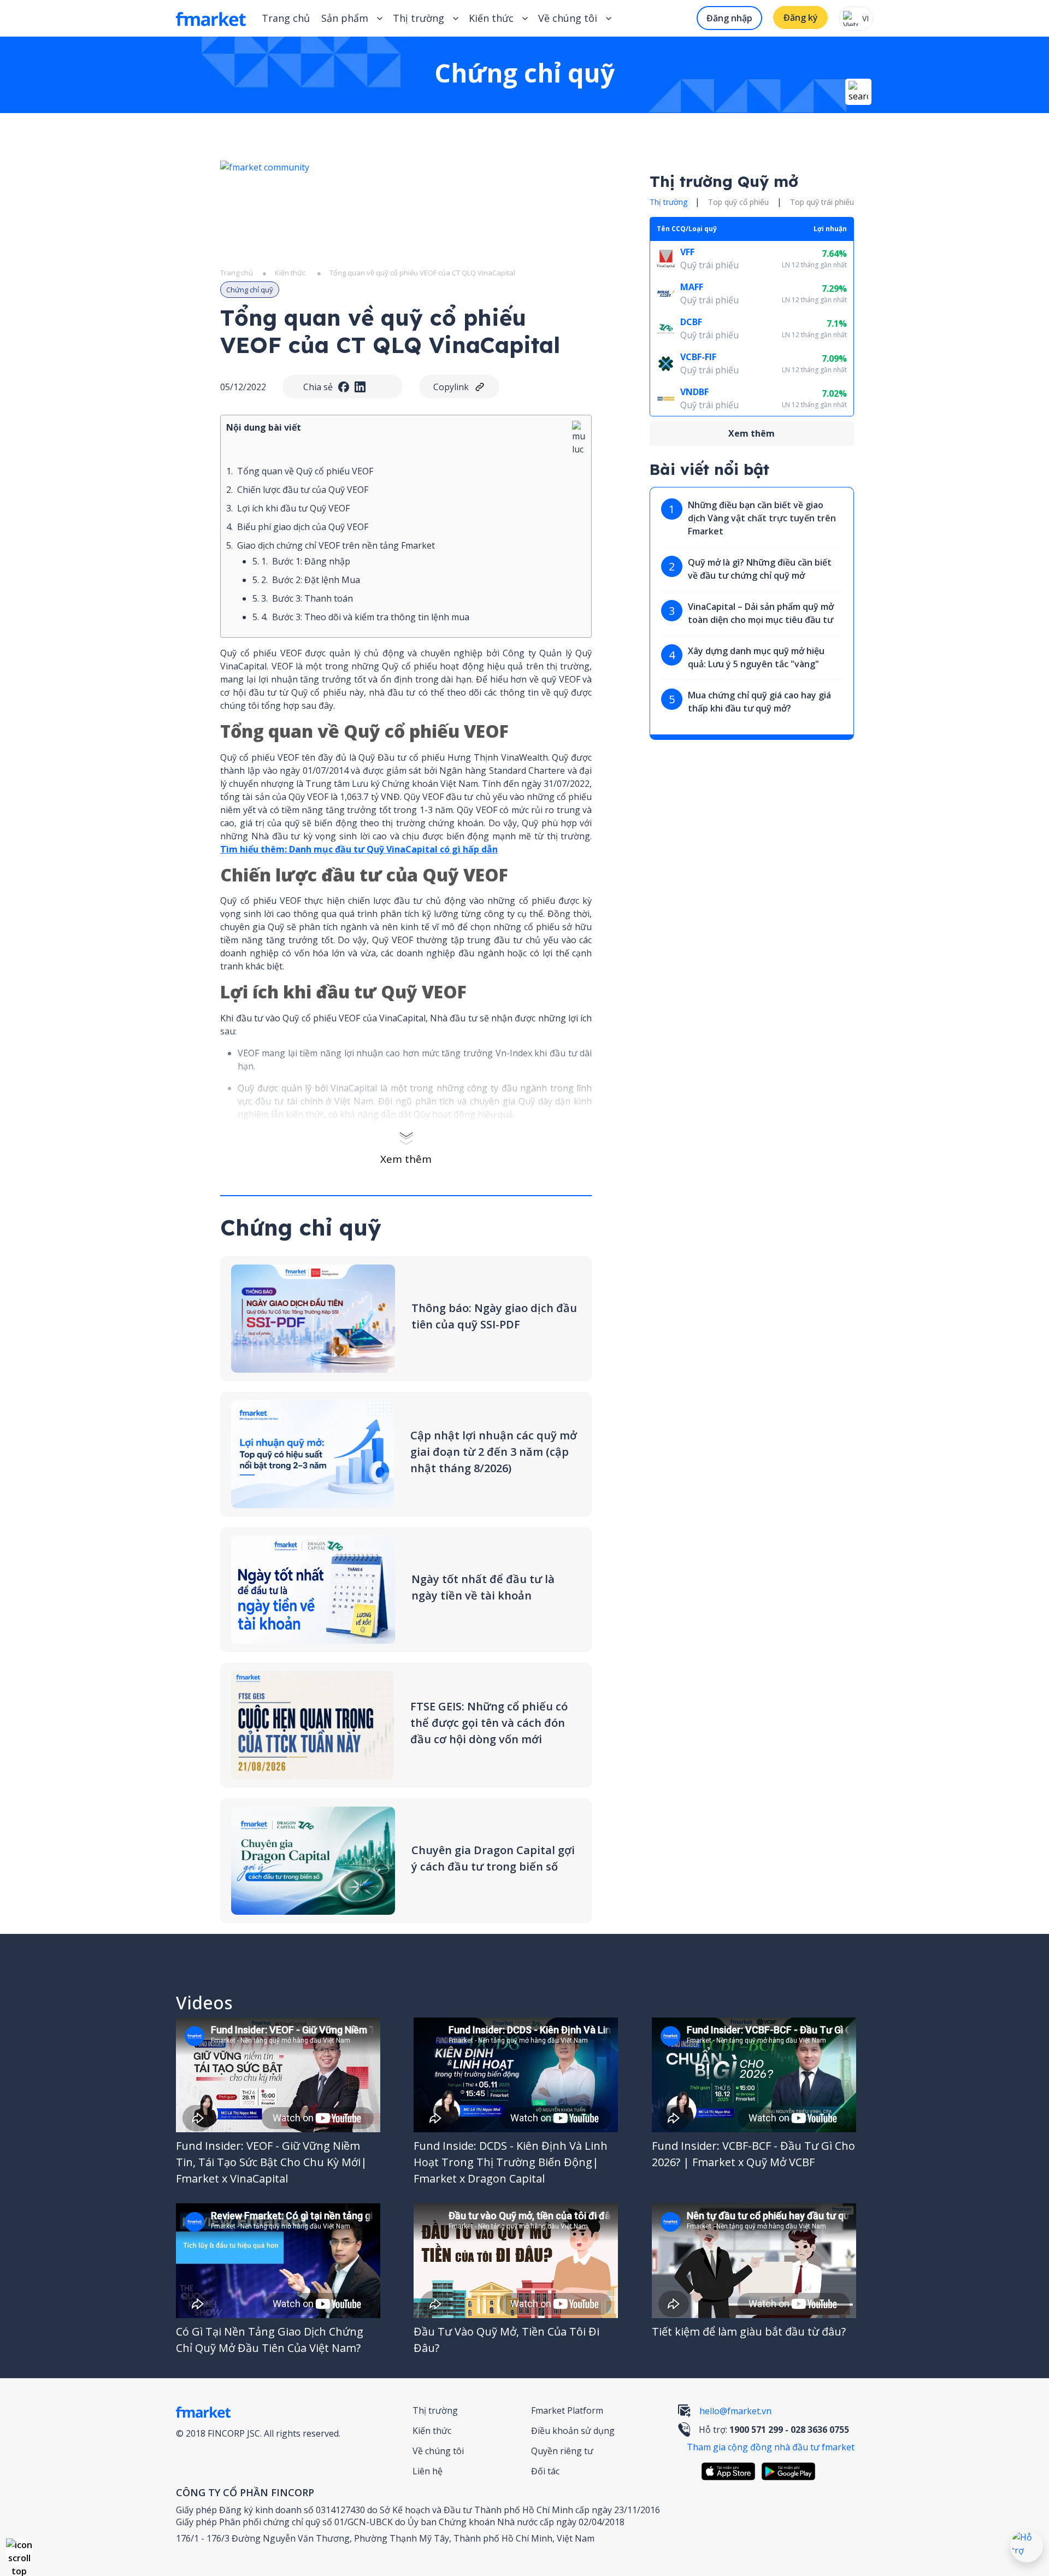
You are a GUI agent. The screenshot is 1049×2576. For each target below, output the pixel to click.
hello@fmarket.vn (735, 2411)
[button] (19, 2551)
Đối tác (545, 2471)
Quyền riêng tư (562, 2451)
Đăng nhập (729, 18)
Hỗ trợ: (774, 2430)
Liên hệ (428, 2471)
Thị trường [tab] (668, 202)
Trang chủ (286, 18)
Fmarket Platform (567, 2410)
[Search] (858, 92)
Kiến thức (491, 18)
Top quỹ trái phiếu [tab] (822, 202)
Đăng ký (801, 17)
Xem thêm (406, 1159)
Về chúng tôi (438, 2451)
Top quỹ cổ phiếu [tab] (738, 202)
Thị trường (435, 2410)
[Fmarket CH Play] (791, 2471)
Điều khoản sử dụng (573, 2431)
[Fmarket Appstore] (731, 2471)
